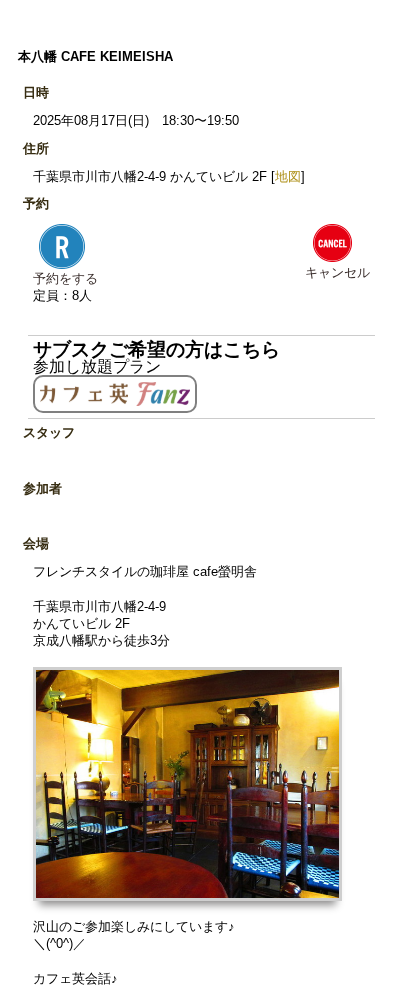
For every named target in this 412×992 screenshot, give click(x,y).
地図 (288, 176)
